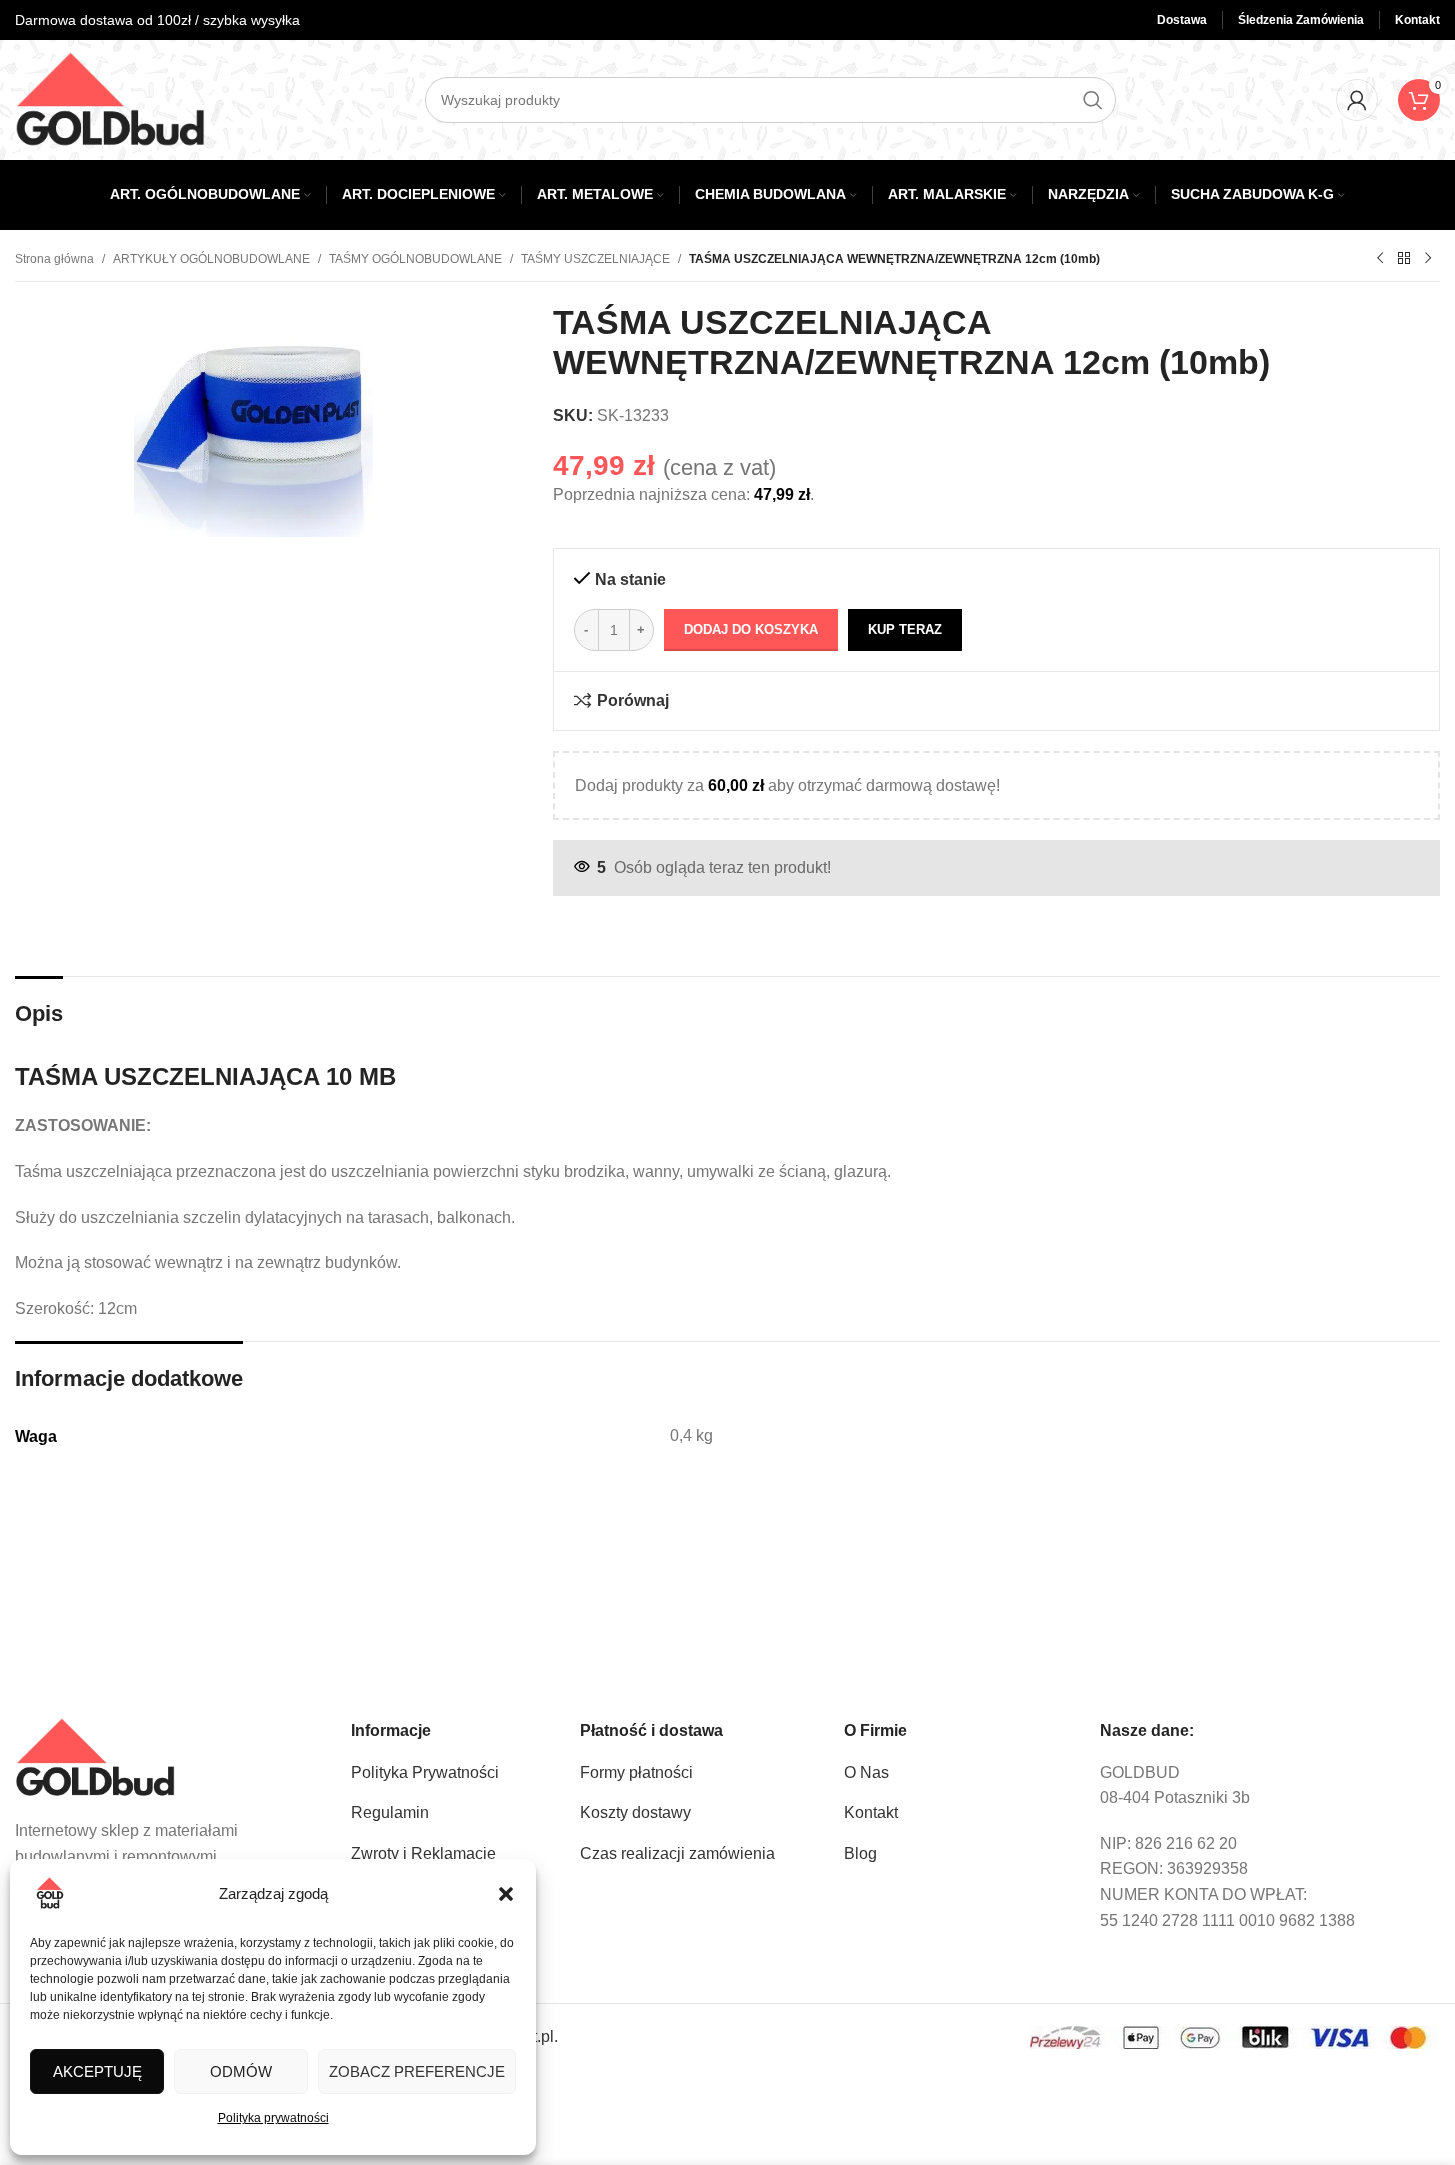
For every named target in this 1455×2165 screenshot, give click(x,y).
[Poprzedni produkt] (1380, 259)
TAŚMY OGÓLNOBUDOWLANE (415, 259)
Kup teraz (905, 629)
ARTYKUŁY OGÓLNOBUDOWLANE (211, 259)
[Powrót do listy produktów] (1404, 259)
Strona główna (54, 259)
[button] (506, 1894)
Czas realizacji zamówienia (677, 1853)
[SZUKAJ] (1093, 100)
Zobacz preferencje (417, 2071)
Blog (860, 1853)
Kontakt (871, 1812)
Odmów (241, 2071)
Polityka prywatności (273, 2118)
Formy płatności (636, 1772)
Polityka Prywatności (425, 1772)
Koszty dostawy (635, 1812)
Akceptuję (97, 2071)
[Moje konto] (1357, 100)
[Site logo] (110, 98)
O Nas (866, 1772)
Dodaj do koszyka (751, 629)
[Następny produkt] (1428, 259)
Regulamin (390, 1812)
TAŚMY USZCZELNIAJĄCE (595, 259)
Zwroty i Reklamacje (423, 1853)
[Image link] (95, 1756)
